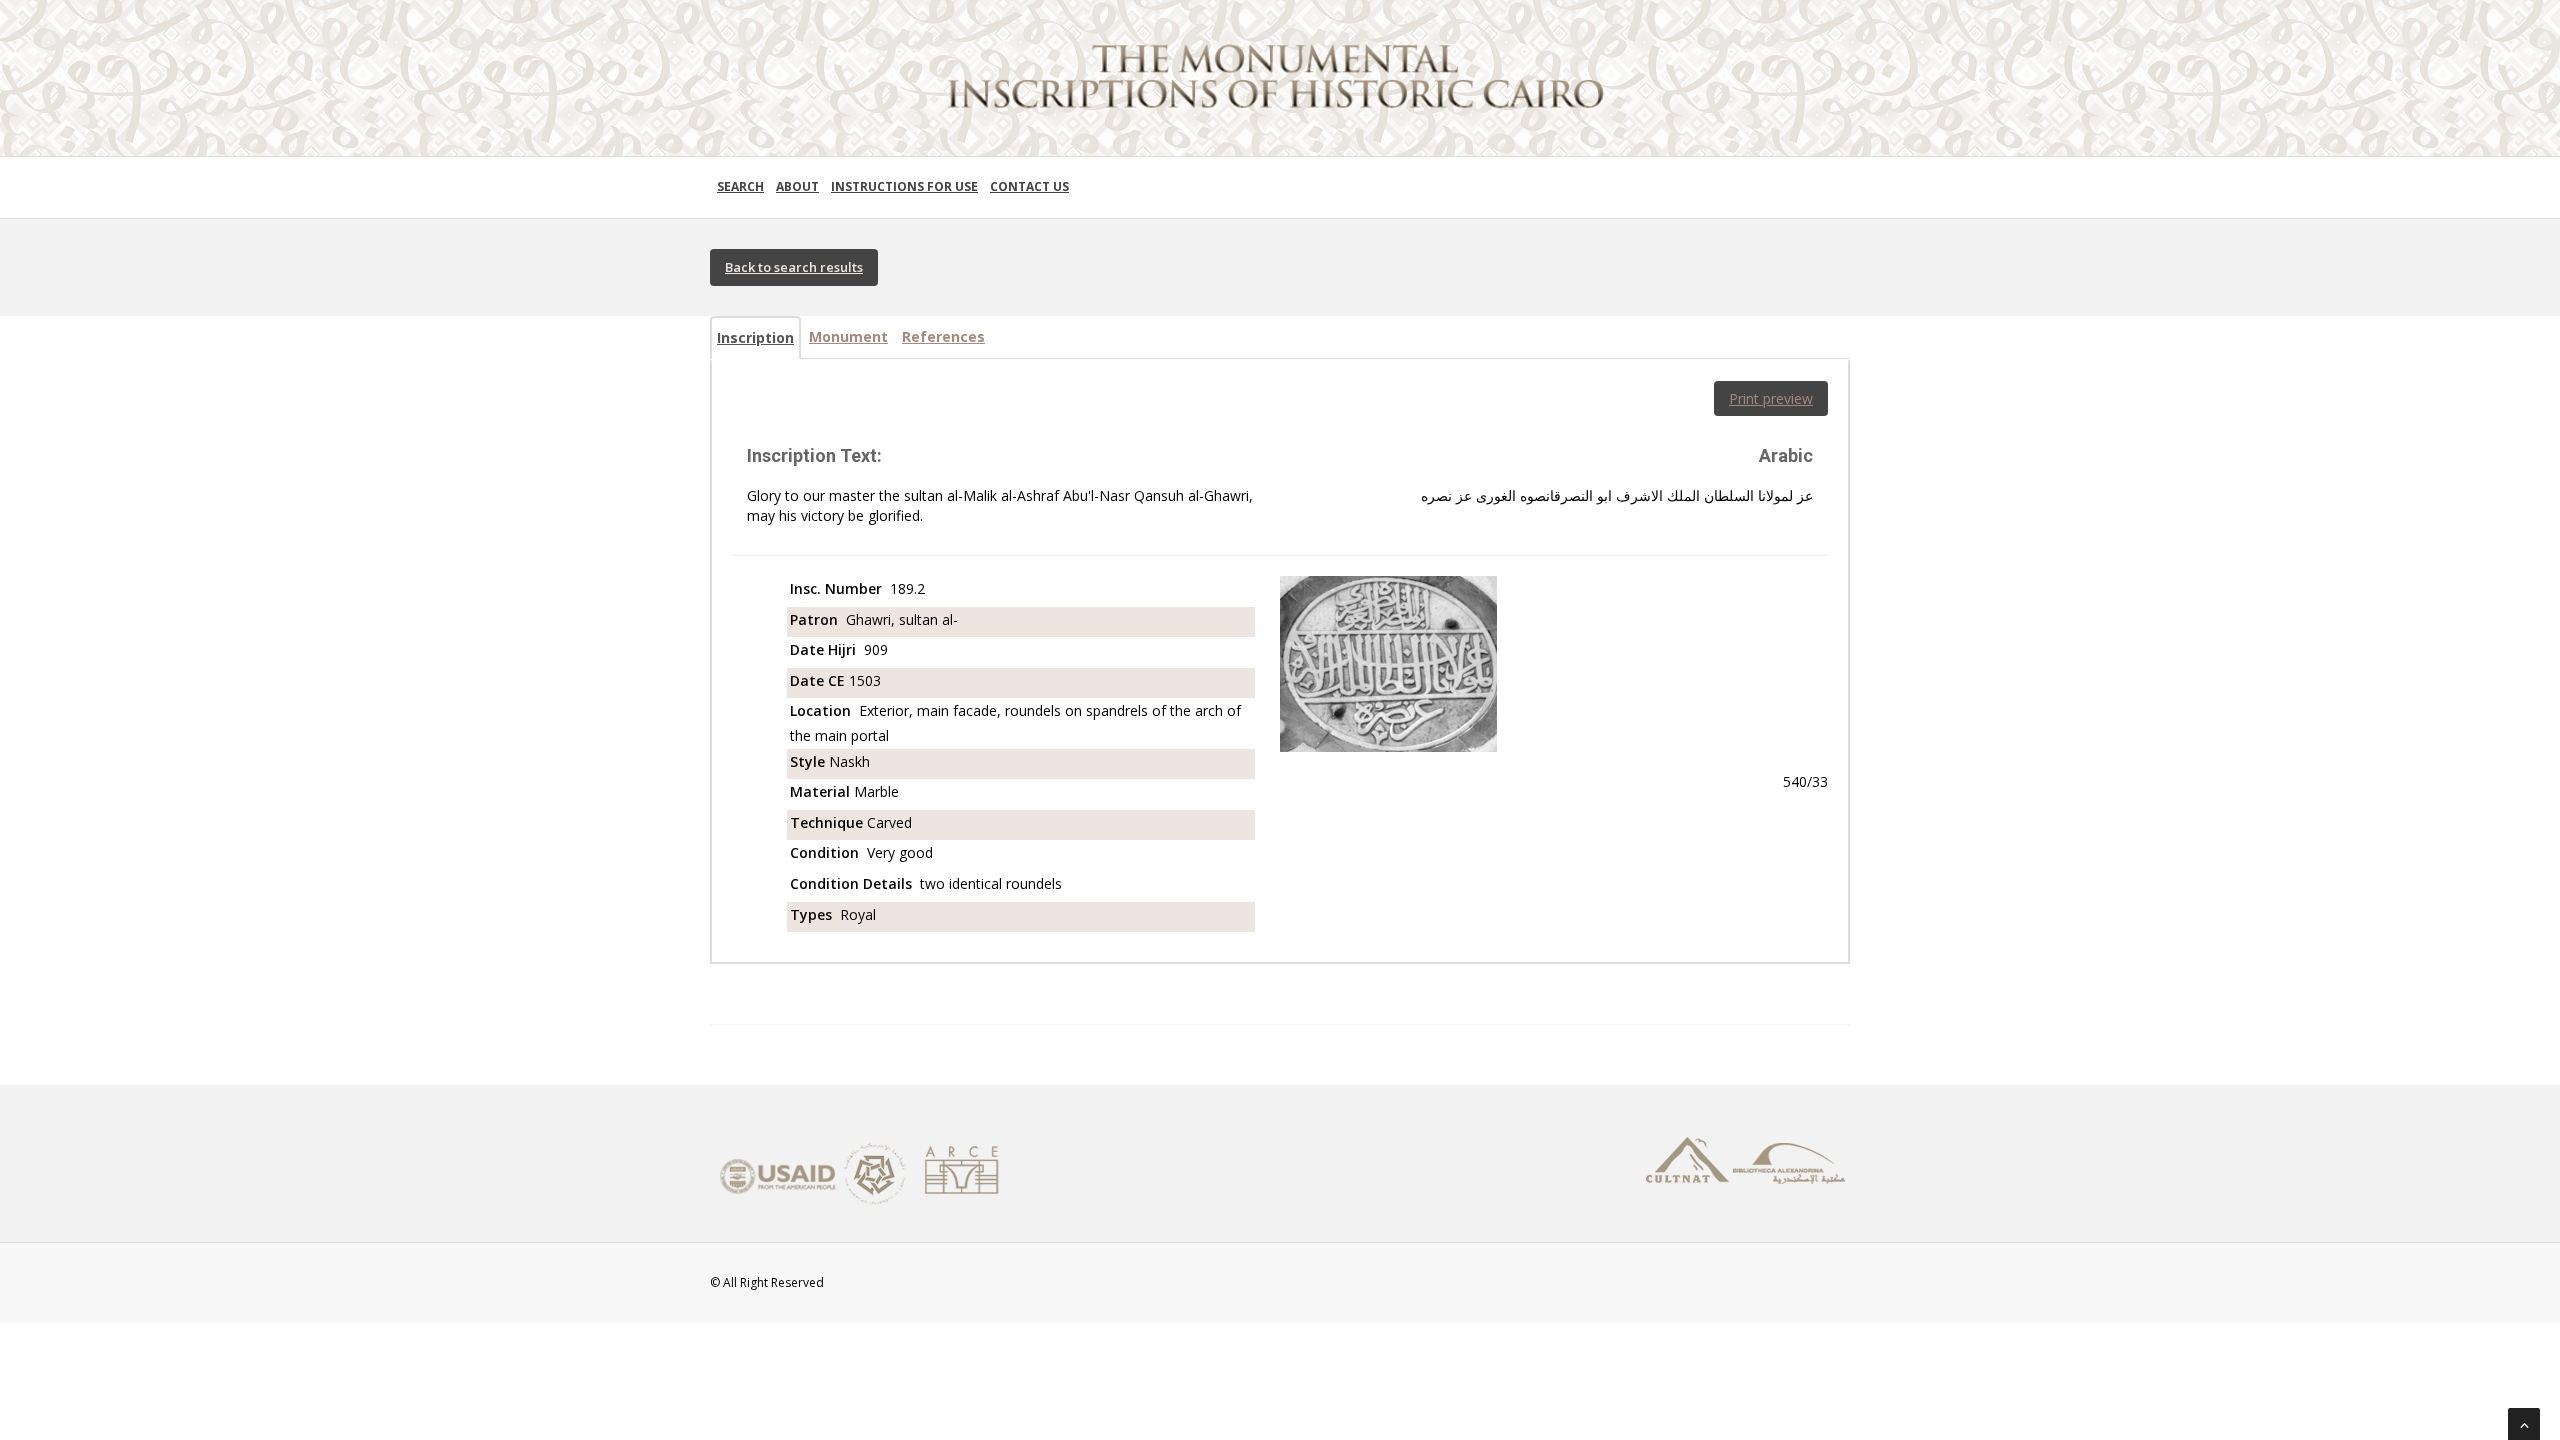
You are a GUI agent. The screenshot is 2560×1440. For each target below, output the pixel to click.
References (943, 336)
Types (813, 914)
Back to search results (794, 267)
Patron (816, 619)
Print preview (1771, 398)
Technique (828, 822)
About (797, 186)
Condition (826, 852)
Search (740, 186)
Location (822, 710)
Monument (848, 336)
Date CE (819, 680)
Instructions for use (904, 186)
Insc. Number (838, 588)
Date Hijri (825, 649)
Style (809, 761)
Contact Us (1029, 186)
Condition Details (853, 883)
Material (822, 791)
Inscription (755, 337)
